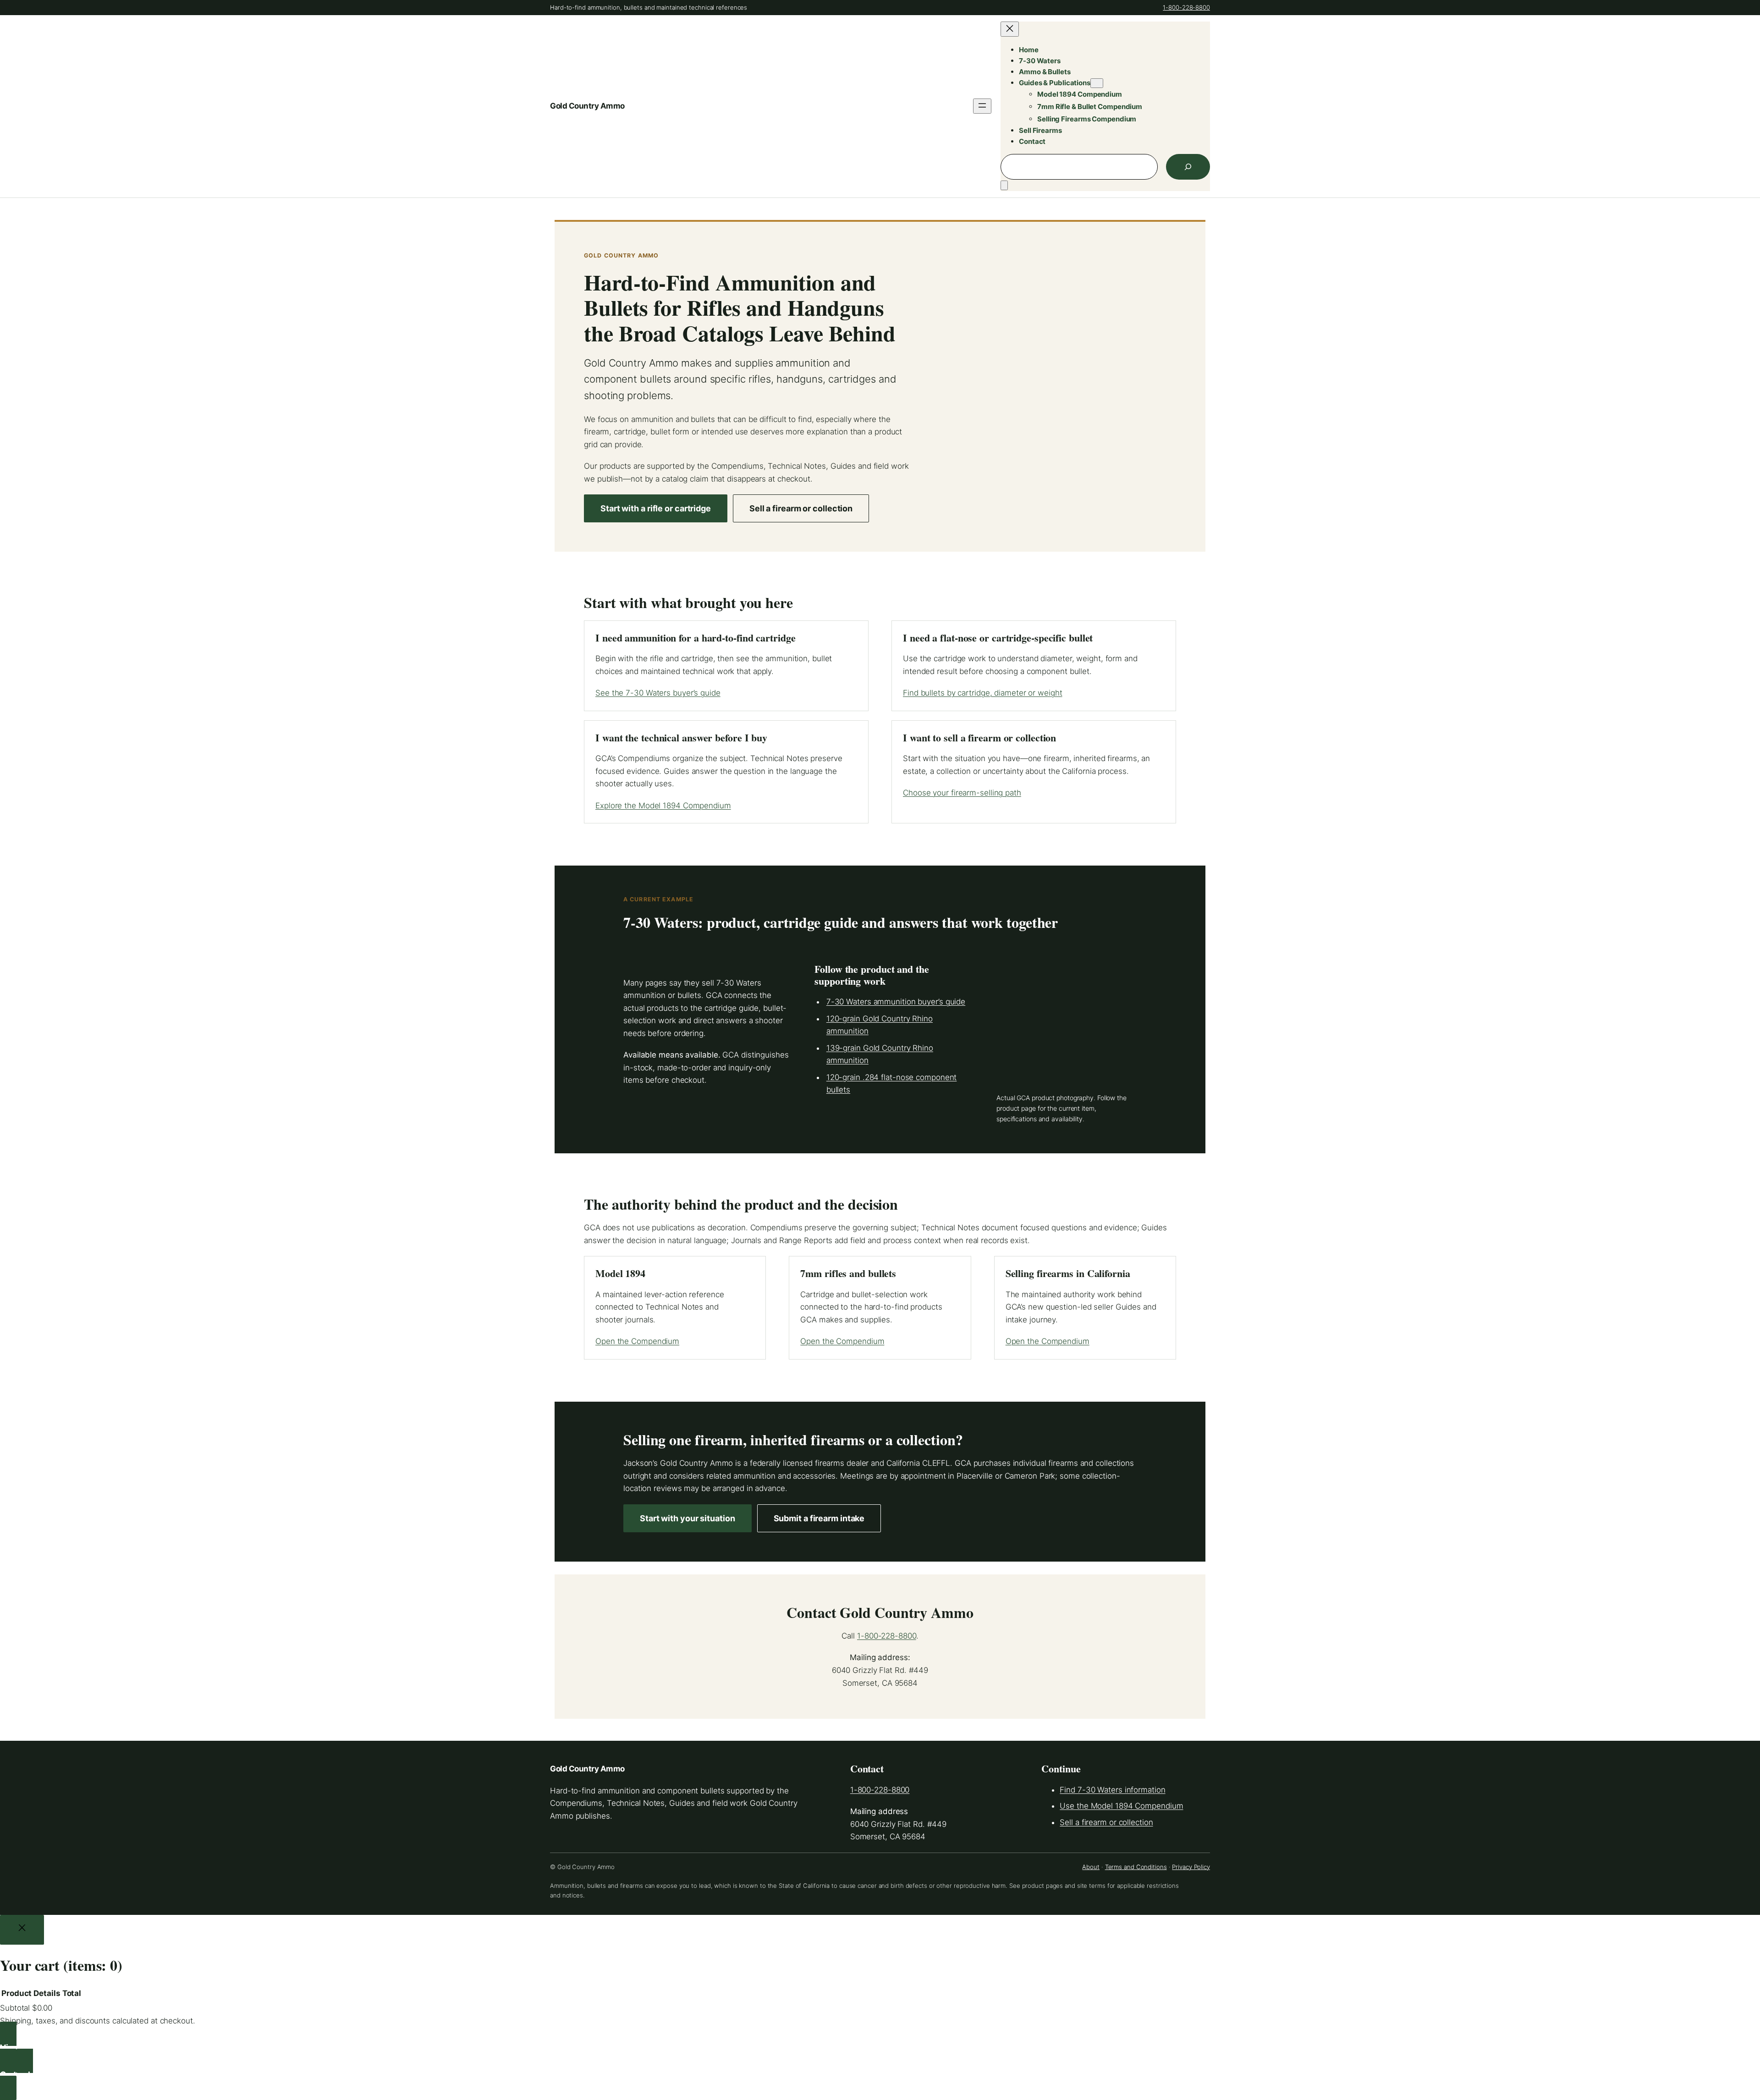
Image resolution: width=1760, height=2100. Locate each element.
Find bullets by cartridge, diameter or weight (983, 693)
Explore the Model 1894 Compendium (663, 806)
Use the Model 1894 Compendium (1121, 1806)
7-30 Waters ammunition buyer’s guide (896, 1002)
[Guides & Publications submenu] (1097, 83)
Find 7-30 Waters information (1112, 1790)
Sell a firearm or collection (801, 508)
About (1091, 1867)
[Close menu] (1010, 29)
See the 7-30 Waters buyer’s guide (658, 693)
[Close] (22, 1930)
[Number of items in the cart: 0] (1004, 185)
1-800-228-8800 (1186, 7)
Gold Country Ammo (587, 106)
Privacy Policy (1191, 1867)
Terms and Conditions (1136, 1867)
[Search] (1188, 167)
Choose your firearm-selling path (962, 793)
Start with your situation (687, 1518)
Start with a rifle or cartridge (656, 508)
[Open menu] (982, 106)
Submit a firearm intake (819, 1518)
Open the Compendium (637, 1341)
